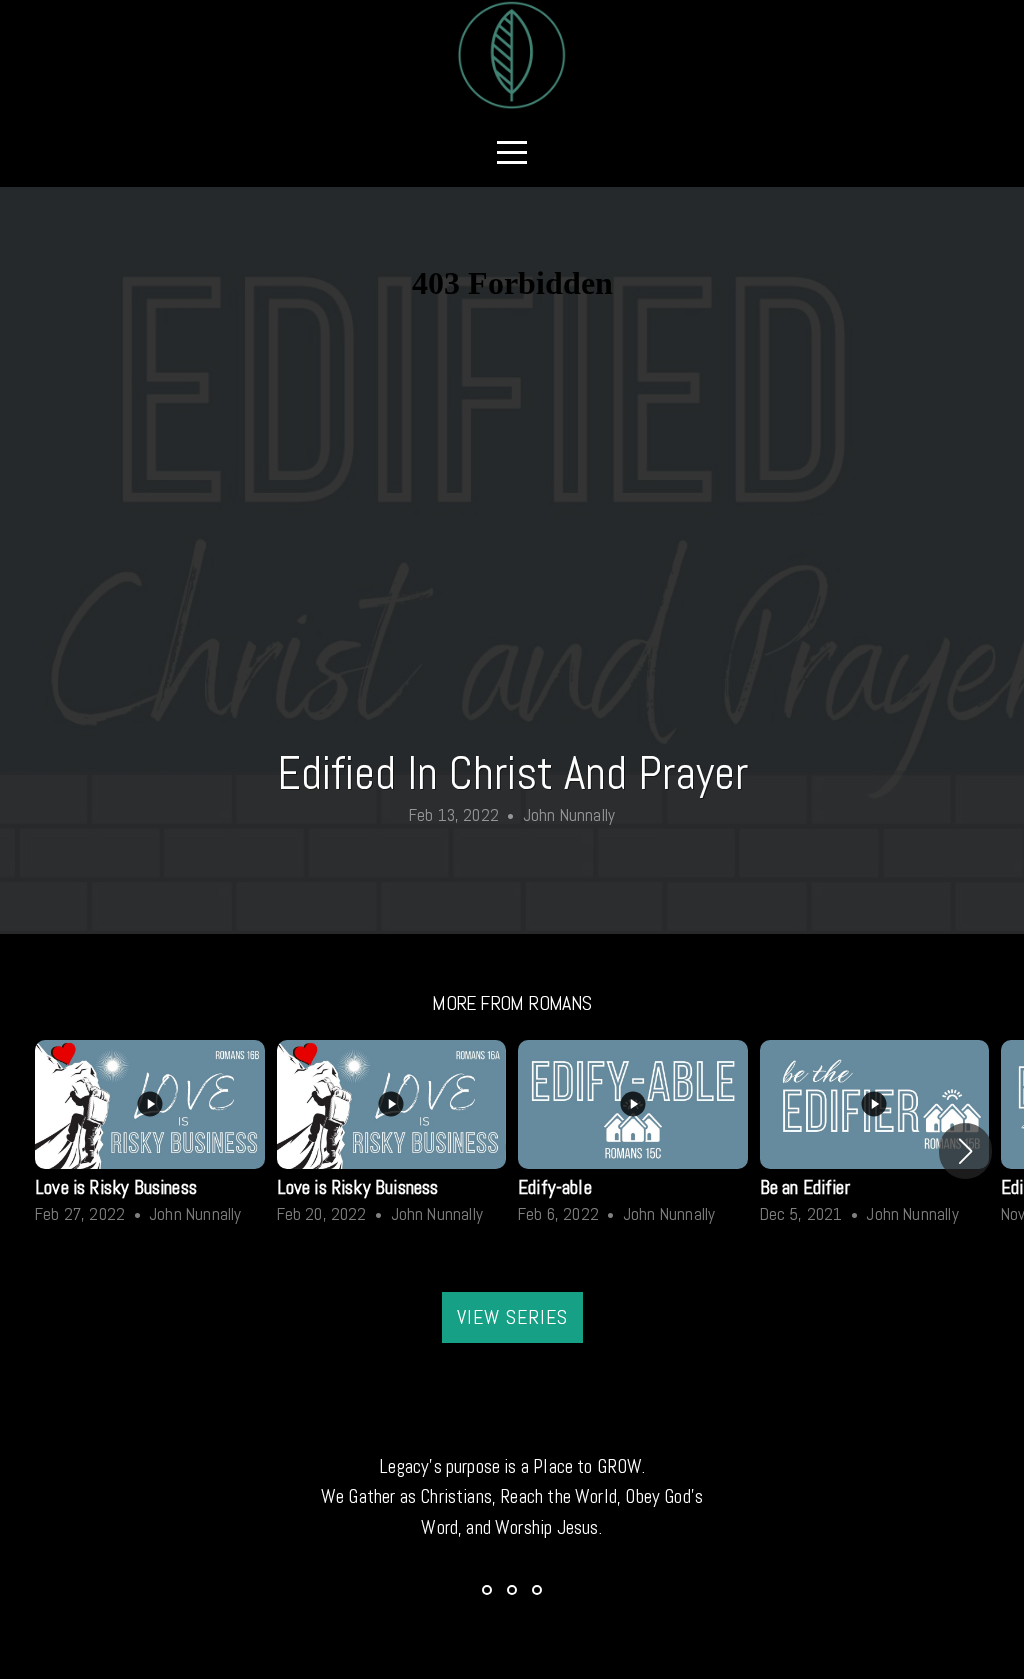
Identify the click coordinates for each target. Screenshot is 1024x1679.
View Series (512, 1317)
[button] (965, 1151)
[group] (150, 1137)
